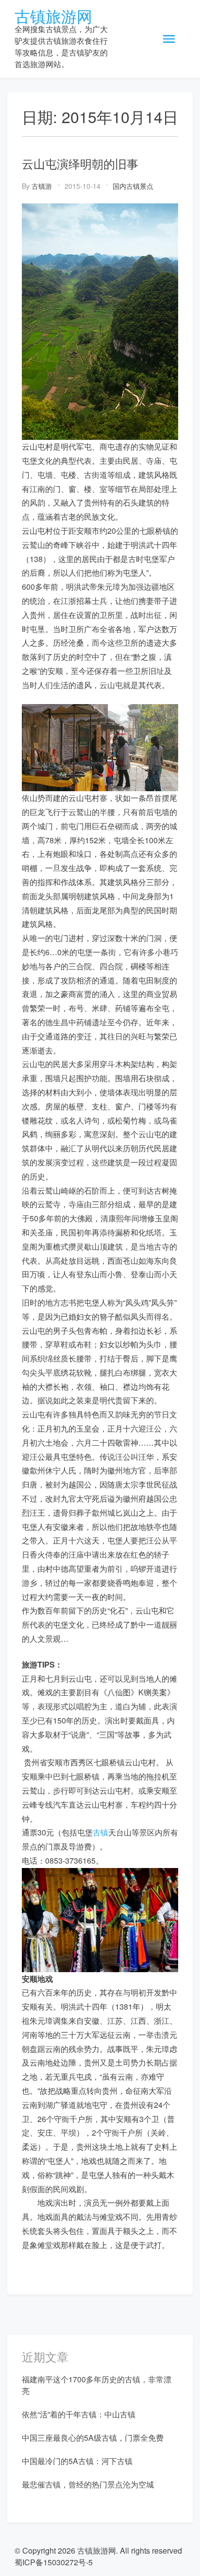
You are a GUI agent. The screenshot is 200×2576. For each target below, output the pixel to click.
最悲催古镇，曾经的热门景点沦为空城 (88, 2484)
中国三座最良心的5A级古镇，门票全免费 (93, 2438)
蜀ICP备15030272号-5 (54, 2562)
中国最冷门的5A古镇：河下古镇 (77, 2461)
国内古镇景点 (133, 186)
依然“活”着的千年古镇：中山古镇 (79, 2414)
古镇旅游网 (53, 16)
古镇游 (42, 186)
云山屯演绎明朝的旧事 (80, 163)
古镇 (100, 1832)
